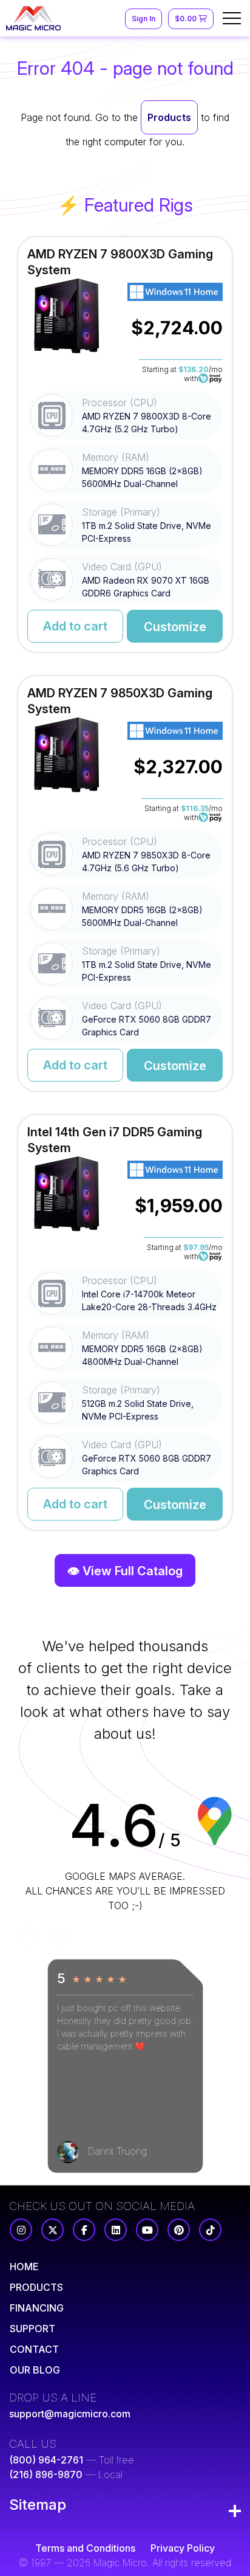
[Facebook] (84, 2230)
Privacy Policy (183, 2548)
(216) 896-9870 (46, 2474)
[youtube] (147, 2230)
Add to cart (75, 626)
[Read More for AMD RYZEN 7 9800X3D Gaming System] (125, 444)
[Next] (60, 1936)
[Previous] (29, 1936)
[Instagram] (21, 2230)
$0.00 (187, 19)
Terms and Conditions (85, 2548)
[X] (52, 2230)
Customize (175, 627)
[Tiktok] (210, 2230)
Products (169, 117)
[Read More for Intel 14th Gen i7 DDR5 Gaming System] (125, 1322)
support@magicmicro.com (70, 2414)
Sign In (144, 19)
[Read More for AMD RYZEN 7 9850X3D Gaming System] (125, 883)
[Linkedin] (116, 2230)
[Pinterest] (179, 2230)
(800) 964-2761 (46, 2460)
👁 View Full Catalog (125, 1571)
